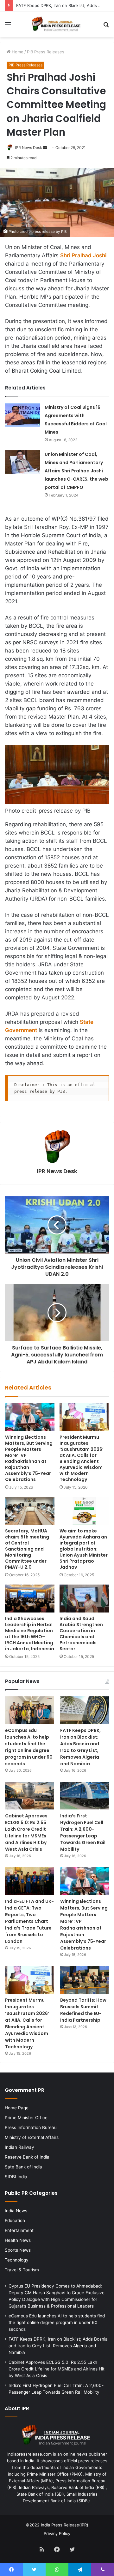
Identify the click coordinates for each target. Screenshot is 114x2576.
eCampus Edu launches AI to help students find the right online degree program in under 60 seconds (29, 1747)
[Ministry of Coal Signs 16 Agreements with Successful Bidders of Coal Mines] (22, 415)
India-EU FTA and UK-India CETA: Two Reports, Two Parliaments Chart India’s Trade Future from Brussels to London (29, 1921)
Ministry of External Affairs (32, 2137)
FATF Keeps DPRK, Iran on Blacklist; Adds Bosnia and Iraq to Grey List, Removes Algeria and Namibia (80, 1747)
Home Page (17, 2108)
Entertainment (19, 2230)
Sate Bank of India (23, 2167)
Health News (18, 2240)
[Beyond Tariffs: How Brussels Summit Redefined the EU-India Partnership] (85, 1980)
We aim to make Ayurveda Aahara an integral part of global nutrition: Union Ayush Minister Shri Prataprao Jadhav (84, 1549)
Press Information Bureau (31, 2127)
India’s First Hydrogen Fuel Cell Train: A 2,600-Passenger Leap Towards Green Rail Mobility (83, 1832)
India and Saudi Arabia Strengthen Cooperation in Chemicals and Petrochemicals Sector (81, 1634)
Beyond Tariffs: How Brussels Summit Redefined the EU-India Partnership (83, 2010)
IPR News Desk (28, 148)
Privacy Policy (57, 2533)
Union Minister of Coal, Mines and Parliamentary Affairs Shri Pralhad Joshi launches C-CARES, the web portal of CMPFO (76, 471)
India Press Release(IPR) (64, 2525)
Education (15, 2221)
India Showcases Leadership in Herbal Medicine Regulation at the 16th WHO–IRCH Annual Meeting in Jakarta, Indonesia (30, 1634)
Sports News (18, 2250)
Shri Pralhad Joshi (83, 255)
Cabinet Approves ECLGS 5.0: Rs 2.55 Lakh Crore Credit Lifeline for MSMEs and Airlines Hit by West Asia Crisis (26, 1832)
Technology (17, 2260)
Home (17, 52)
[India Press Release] (57, 24)
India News (16, 2211)
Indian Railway (19, 2147)
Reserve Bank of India (27, 2157)
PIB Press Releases (46, 52)
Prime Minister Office (26, 2118)
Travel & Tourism (22, 2270)
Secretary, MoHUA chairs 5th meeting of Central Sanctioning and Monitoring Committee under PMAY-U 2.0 (27, 1549)
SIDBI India (16, 2177)
